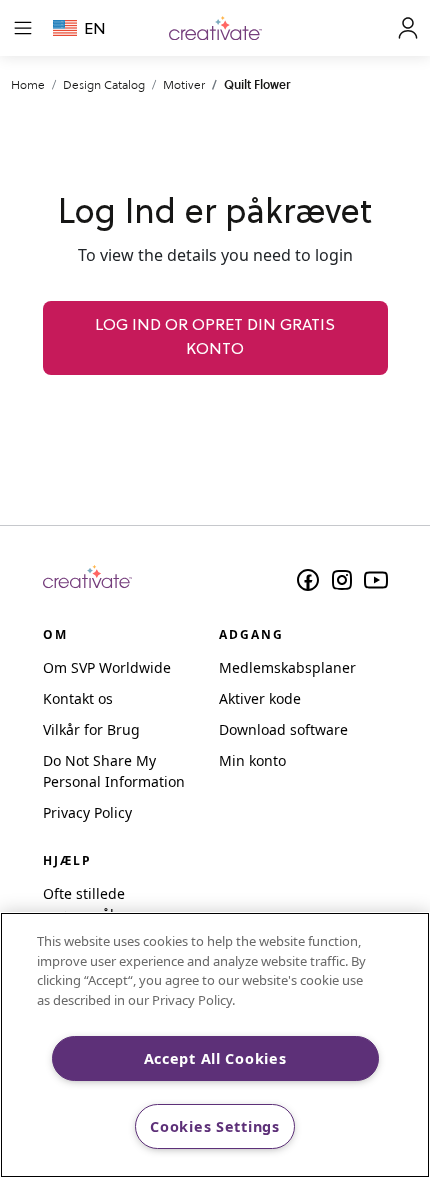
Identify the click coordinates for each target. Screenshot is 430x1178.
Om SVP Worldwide (107, 667)
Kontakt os (78, 698)
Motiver (184, 84)
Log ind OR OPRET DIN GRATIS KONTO (215, 338)
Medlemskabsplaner (287, 667)
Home (28, 84)
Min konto (252, 760)
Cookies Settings (215, 1126)
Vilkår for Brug (91, 729)
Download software (283, 729)
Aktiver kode (260, 698)
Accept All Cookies (215, 1058)
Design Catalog (104, 84)
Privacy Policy (87, 812)
